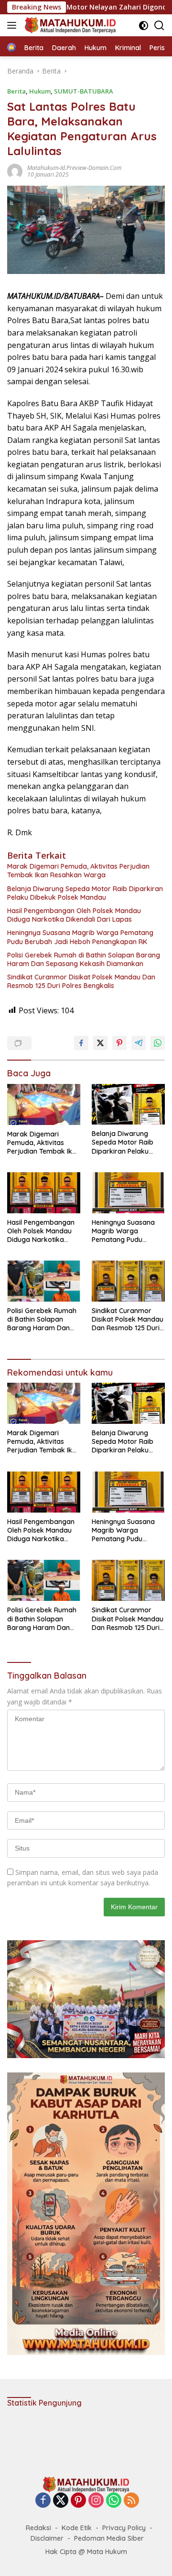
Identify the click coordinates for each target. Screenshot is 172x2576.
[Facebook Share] (81, 1043)
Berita (16, 91)
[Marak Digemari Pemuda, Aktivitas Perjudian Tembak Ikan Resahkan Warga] (44, 1104)
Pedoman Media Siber (109, 2538)
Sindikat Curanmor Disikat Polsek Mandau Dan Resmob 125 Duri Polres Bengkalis (81, 981)
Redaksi (38, 2528)
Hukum (40, 91)
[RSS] (131, 2501)
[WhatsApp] (114, 2501)
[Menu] (14, 25)
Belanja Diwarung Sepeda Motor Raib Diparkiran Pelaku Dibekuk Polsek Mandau (85, 893)
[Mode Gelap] (144, 26)
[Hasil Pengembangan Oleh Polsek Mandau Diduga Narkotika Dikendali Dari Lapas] (44, 1193)
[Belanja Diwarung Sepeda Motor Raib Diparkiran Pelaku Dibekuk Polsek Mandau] (128, 1104)
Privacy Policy (124, 2528)
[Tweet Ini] (100, 1043)
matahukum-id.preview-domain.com (74, 168)
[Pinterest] (78, 2501)
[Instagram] (96, 2501)
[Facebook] (43, 2501)
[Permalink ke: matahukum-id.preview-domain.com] (15, 170)
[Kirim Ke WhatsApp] (158, 1043)
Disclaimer (47, 2538)
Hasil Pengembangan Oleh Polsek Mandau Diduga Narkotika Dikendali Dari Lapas (74, 915)
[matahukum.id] (69, 25)
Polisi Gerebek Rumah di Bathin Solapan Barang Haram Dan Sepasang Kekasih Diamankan (84, 959)
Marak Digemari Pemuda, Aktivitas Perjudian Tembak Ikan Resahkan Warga (78, 871)
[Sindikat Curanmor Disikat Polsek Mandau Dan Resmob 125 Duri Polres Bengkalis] (128, 1281)
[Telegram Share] (139, 1043)
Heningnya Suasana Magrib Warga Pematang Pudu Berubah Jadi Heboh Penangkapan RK (80, 937)
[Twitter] (61, 2501)
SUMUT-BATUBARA (84, 91)
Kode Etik (77, 2528)
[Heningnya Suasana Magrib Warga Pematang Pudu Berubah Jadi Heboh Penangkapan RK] (128, 1193)
